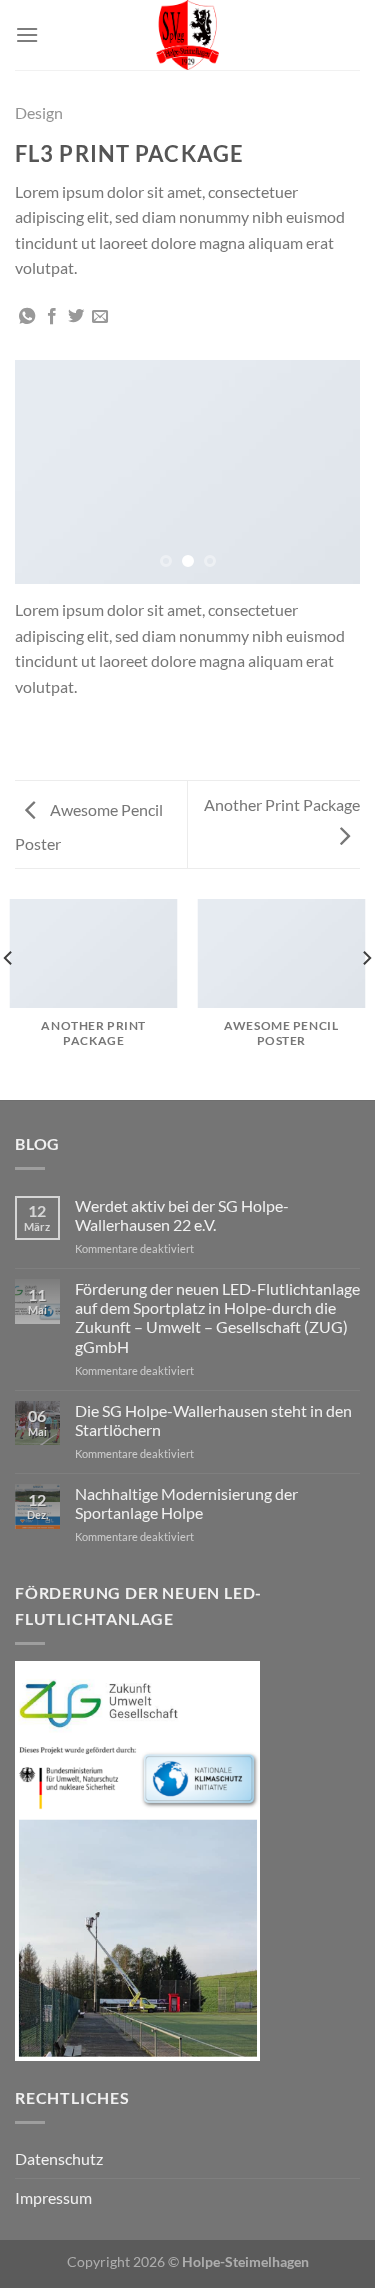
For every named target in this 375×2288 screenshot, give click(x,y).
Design (39, 112)
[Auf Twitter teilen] (76, 317)
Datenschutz (59, 2158)
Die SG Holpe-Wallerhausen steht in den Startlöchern (213, 1420)
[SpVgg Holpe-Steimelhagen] (188, 35)
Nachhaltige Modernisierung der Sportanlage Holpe (186, 1503)
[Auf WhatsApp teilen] (27, 317)
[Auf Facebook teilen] (52, 317)
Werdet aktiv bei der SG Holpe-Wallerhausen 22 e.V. (182, 1215)
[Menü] (27, 34)
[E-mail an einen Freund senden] (100, 317)
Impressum (53, 2197)
